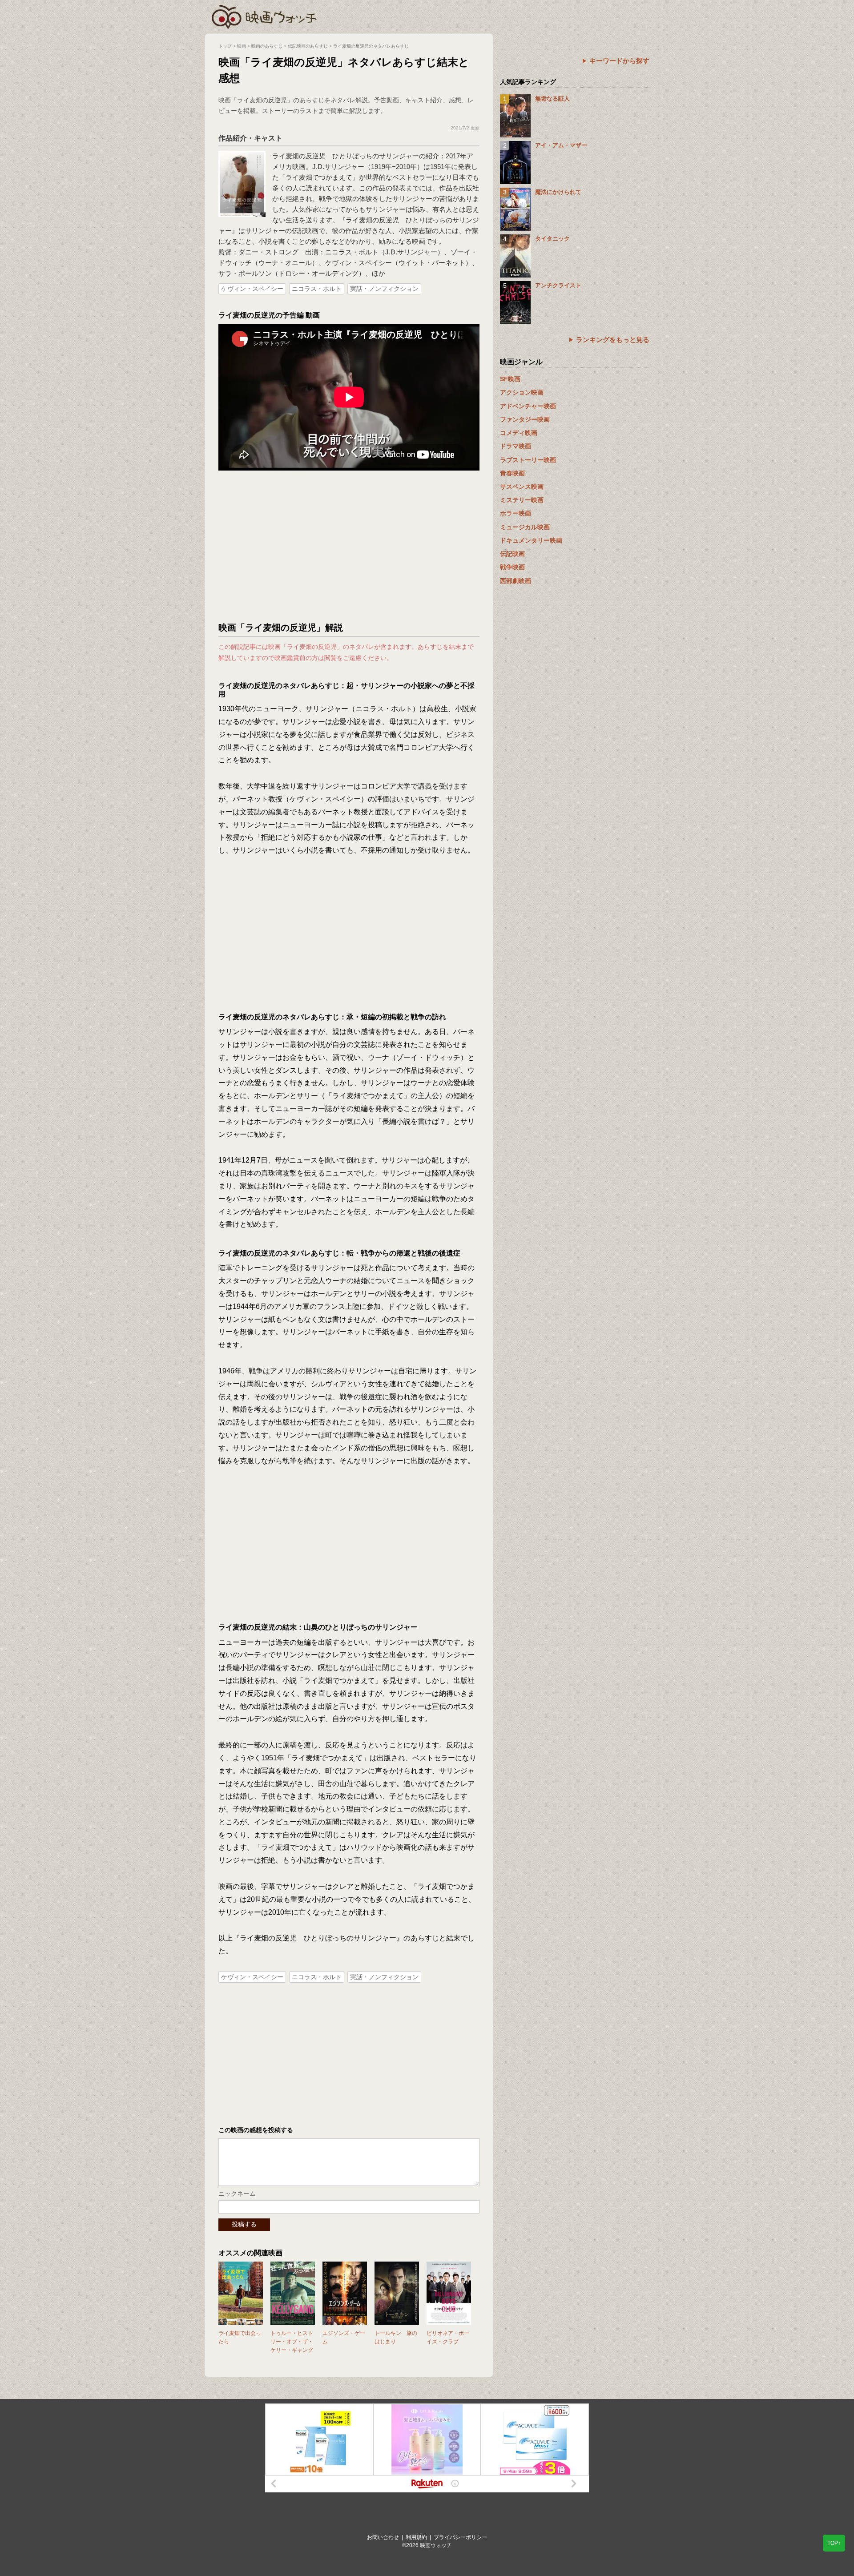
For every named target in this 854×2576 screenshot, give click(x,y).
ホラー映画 (516, 513)
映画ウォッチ (265, 16)
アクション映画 (522, 392)
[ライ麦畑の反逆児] (242, 155)
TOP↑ (834, 2543)
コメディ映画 (519, 433)
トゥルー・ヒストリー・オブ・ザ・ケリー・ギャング (292, 2342)
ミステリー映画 (522, 500)
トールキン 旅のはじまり (396, 2337)
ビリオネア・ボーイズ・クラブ (448, 2337)
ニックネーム (237, 2194)
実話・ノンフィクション (384, 289)
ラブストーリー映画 (528, 460)
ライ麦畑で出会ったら (240, 2337)
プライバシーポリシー (460, 2537)
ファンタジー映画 (525, 419)
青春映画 (512, 473)
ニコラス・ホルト (317, 289)
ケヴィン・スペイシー (252, 289)
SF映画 (510, 379)
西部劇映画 (516, 581)
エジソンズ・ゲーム (344, 2337)
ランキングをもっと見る (613, 340)
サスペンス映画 (522, 487)
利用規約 (416, 2537)
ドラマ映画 (516, 446)
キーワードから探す (619, 61)
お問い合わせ (383, 2537)
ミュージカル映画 (525, 527)
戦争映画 (512, 567)
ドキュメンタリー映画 (531, 540)
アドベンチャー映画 (528, 406)
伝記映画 (512, 554)
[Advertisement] (349, 546)
